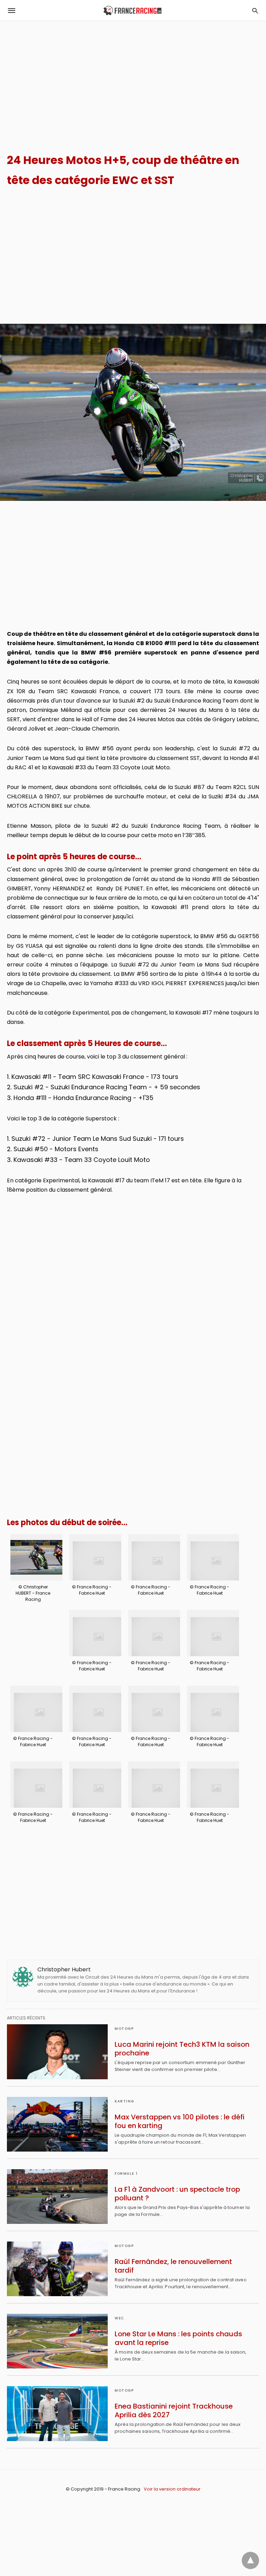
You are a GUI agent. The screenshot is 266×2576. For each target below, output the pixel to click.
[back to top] (250, 2560)
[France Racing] (132, 11)
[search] (255, 11)
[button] (36, 1557)
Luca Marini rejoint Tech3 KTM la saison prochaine (182, 2049)
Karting (125, 2101)
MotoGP (124, 2029)
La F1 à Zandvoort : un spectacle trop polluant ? (177, 2194)
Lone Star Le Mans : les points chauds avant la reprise (178, 2338)
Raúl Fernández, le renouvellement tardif (173, 2266)
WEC (119, 2318)
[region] (133, 80)
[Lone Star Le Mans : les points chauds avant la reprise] (57, 2341)
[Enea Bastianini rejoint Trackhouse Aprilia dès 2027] (57, 2413)
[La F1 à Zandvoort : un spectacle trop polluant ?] (57, 2197)
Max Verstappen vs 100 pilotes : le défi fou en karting (180, 2121)
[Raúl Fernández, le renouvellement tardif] (57, 2269)
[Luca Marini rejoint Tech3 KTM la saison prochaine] (57, 2052)
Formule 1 (126, 2174)
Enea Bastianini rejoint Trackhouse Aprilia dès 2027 (174, 2410)
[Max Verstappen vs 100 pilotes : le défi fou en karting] (57, 2124)
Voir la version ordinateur (172, 2489)
